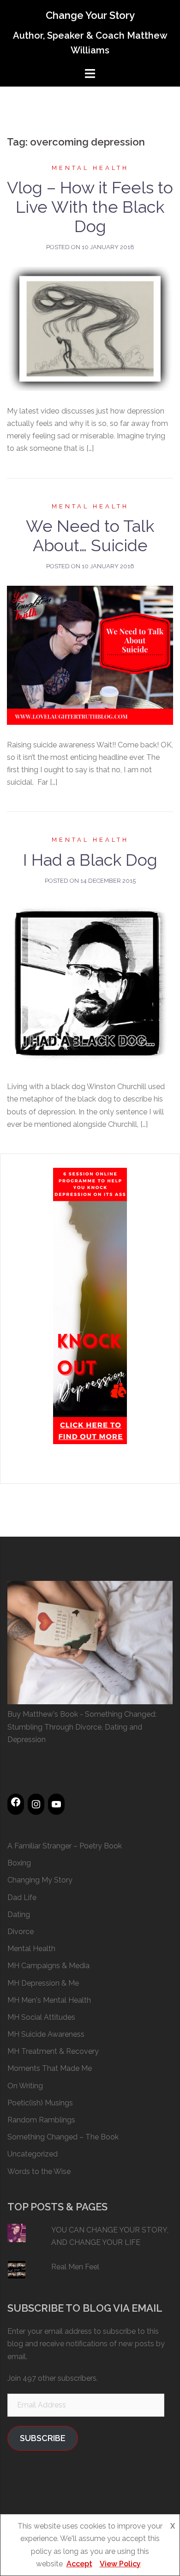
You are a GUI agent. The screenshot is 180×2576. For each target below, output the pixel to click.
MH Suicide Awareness (46, 2034)
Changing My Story (40, 1880)
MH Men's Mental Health (49, 2000)
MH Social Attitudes (41, 2017)
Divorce (21, 1932)
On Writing (25, 2086)
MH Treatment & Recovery (53, 2051)
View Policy (120, 2564)
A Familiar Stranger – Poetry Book (65, 1846)
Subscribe (43, 2438)
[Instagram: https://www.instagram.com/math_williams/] (36, 1804)
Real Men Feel (75, 2267)
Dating (19, 1915)
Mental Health (90, 168)
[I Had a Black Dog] (90, 983)
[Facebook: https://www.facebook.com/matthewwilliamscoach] (16, 1802)
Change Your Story (90, 15)
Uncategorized (33, 2154)
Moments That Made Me (50, 2068)
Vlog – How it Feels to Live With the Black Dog (90, 207)
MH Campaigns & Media (48, 1966)
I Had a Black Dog (90, 860)
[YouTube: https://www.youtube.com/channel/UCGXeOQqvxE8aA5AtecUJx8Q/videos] (56, 1804)
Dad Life (22, 1897)
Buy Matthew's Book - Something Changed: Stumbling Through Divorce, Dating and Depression (82, 1727)
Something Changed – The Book (63, 2137)
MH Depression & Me (43, 1983)
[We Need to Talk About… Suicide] (90, 655)
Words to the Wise (39, 2171)
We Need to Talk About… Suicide (90, 536)
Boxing (19, 1863)
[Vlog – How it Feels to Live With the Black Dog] (90, 328)
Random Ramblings (41, 2120)
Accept (79, 2564)
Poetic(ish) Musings (40, 2103)
